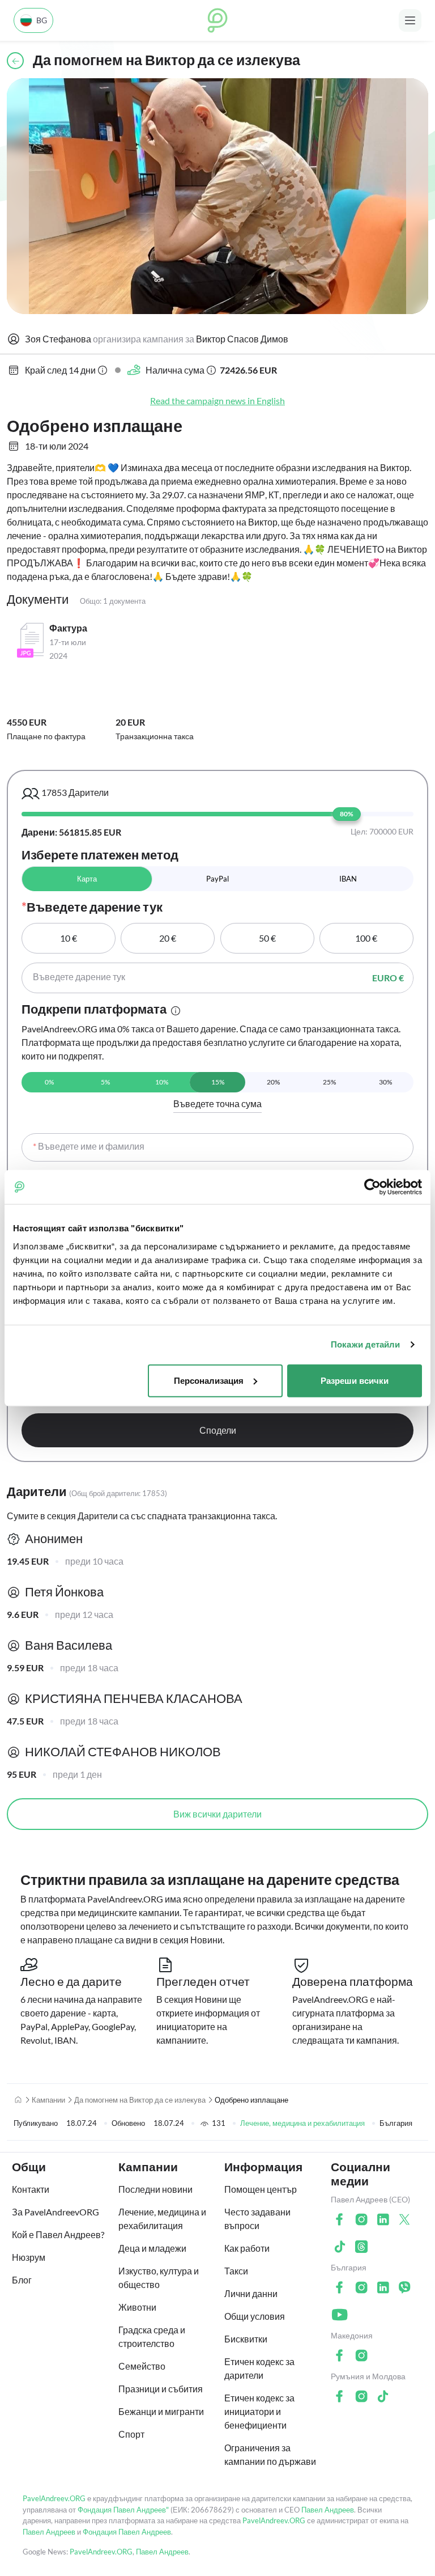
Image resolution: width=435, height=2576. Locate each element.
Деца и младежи (152, 2248)
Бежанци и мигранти (161, 2411)
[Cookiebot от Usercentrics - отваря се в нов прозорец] (372, 1187)
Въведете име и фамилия (89, 1146)
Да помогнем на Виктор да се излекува (140, 2100)
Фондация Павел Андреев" (123, 2510)
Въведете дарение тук (79, 976)
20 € (168, 938)
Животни (137, 2307)
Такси (236, 2271)
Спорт (131, 2434)
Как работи (247, 2248)
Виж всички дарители (217, 1814)
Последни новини (155, 2189)
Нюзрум (29, 2257)
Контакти (31, 2189)
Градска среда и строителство (152, 2336)
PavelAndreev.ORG (54, 2498)
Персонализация (209, 1380)
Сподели (218, 1430)
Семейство (142, 2366)
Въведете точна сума (217, 1103)
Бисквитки (246, 2339)
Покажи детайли (365, 1344)
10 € (69, 938)
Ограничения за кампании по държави (270, 2454)
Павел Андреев (328, 2510)
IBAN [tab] (348, 879)
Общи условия (255, 2316)
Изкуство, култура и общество (159, 2278)
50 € (267, 938)
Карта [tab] (87, 879)
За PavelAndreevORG (56, 2212)
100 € (366, 938)
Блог (22, 2280)
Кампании (48, 2100)
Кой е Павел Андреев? (58, 2234)
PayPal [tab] (217, 879)
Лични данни (251, 2293)
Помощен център (261, 2189)
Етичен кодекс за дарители (259, 2368)
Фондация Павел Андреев (127, 2532)
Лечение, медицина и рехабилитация (302, 2123)
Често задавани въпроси (257, 2219)
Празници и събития (161, 2389)
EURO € (388, 978)
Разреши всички (355, 1380)
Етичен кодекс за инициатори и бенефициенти (259, 2411)
